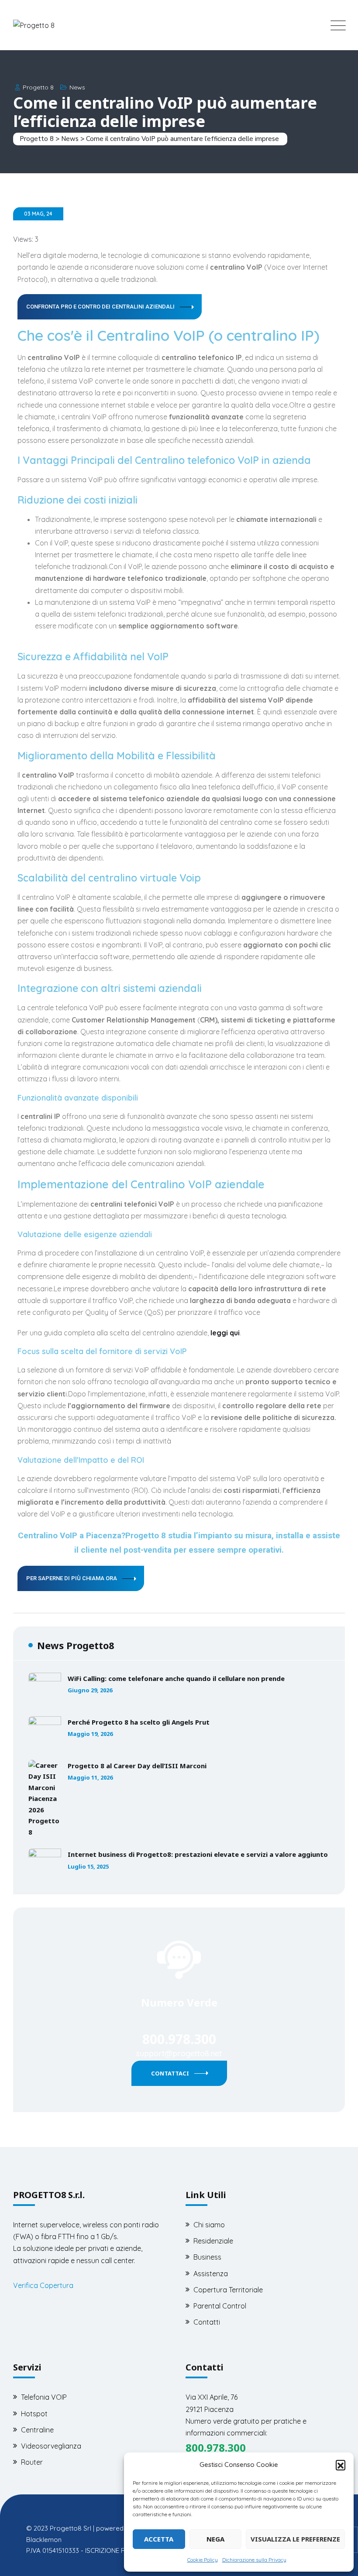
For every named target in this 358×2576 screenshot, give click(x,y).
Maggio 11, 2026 (90, 1778)
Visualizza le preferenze (295, 2539)
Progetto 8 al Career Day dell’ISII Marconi (137, 1766)
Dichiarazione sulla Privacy (254, 2560)
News (77, 87)
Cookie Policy (203, 2560)
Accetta (159, 2539)
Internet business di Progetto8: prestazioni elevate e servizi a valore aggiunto (198, 1854)
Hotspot (34, 2414)
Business (207, 2257)
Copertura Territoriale (228, 2290)
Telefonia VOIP (44, 2397)
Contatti (207, 2322)
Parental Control (220, 2306)
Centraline (37, 2430)
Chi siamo (209, 2225)
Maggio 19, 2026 (90, 1734)
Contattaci (170, 2073)
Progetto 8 (38, 87)
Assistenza (211, 2274)
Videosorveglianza (51, 2446)
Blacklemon (44, 2540)
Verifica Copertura (43, 2285)
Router (32, 2462)
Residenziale (213, 2241)
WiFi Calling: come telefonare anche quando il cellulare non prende (176, 1678)
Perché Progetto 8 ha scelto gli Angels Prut (139, 1722)
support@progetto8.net (179, 2053)
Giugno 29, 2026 (90, 1690)
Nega (215, 2539)
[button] (341, 2465)
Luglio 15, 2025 (88, 1867)
